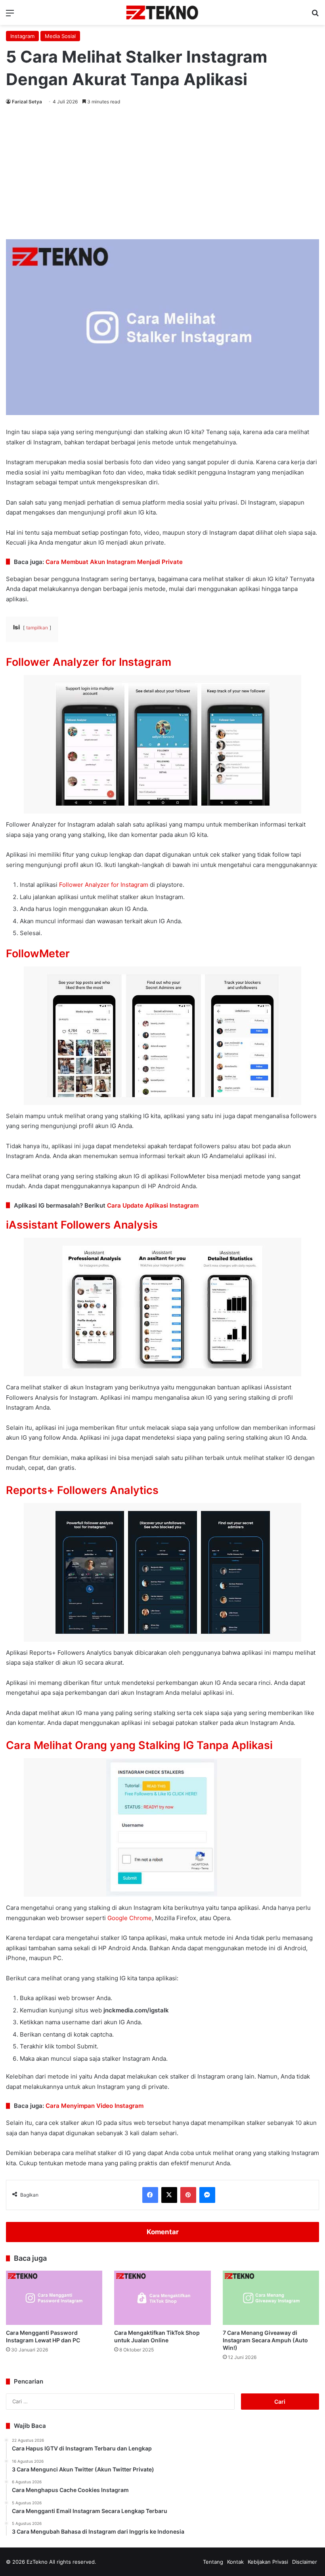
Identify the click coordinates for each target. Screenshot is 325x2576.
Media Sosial (60, 36)
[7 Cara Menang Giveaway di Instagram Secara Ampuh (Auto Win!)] (271, 2298)
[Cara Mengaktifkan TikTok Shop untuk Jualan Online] (162, 2298)
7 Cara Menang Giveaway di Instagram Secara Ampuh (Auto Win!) (265, 2340)
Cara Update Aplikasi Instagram (153, 1205)
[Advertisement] (162, 174)
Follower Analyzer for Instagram (104, 885)
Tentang (213, 2562)
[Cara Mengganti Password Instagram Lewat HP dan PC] (54, 2298)
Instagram (22, 36)
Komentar (163, 2232)
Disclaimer (305, 2562)
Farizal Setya (27, 102)
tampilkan (37, 628)
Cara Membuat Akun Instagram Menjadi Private (114, 562)
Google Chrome (130, 1918)
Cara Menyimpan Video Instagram (95, 2106)
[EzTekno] (162, 12)
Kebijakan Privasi (268, 2562)
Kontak (235, 2562)
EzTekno (37, 2562)
